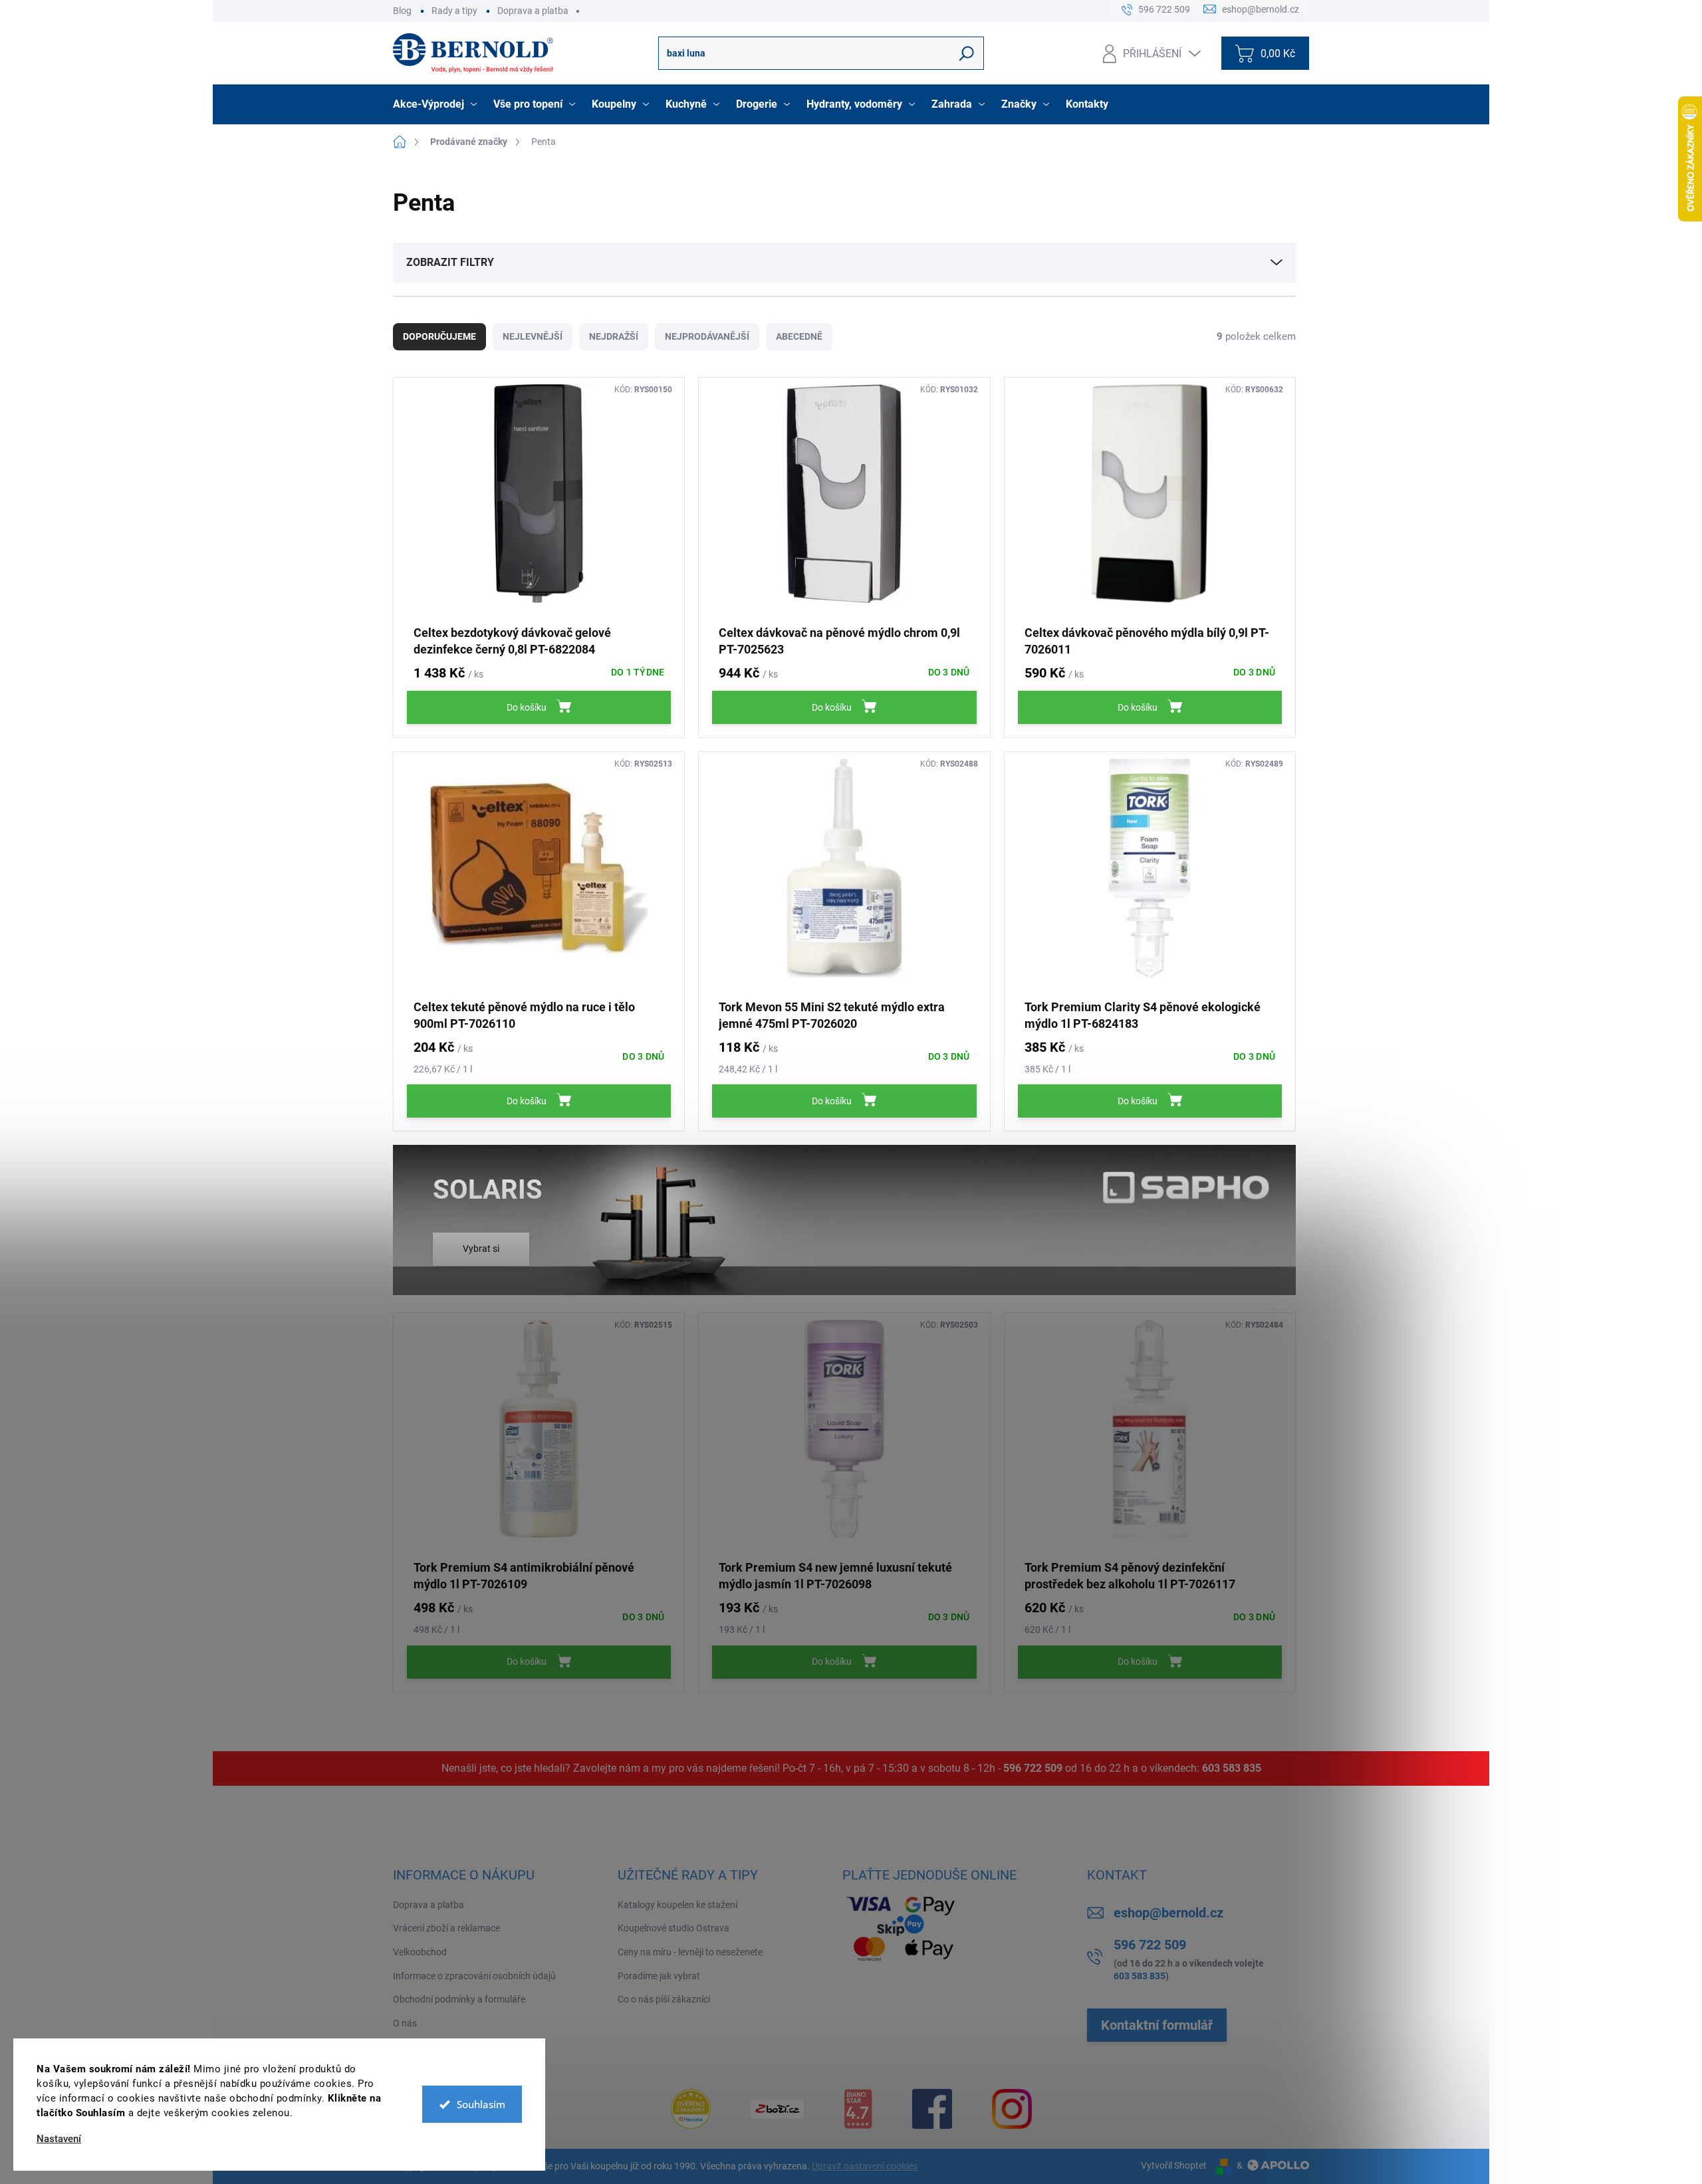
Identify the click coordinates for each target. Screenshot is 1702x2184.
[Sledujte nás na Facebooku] (932, 2109)
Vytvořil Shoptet (1174, 2165)
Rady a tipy (454, 11)
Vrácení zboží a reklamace (446, 1928)
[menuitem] (436, 104)
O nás (405, 2023)
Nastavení (59, 2139)
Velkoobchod (420, 1952)
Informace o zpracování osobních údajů (474, 1976)
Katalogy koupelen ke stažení (677, 1905)
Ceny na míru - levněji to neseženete (690, 1952)
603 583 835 (1232, 1768)
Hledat (967, 53)
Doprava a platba (533, 11)
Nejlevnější (533, 336)
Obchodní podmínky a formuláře (459, 1999)
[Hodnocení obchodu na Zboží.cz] (777, 2109)
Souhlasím (481, 2104)
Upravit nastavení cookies (865, 2166)
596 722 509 (1033, 1768)
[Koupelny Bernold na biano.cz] (858, 2109)
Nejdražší (614, 336)
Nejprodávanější (707, 336)
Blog (402, 11)
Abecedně (799, 336)
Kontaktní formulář (1157, 2025)
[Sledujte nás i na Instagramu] (1012, 2109)
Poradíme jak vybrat (659, 1976)
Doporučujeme (439, 336)
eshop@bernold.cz (1168, 1913)
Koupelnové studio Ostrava (673, 1928)
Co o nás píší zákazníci (664, 1999)
